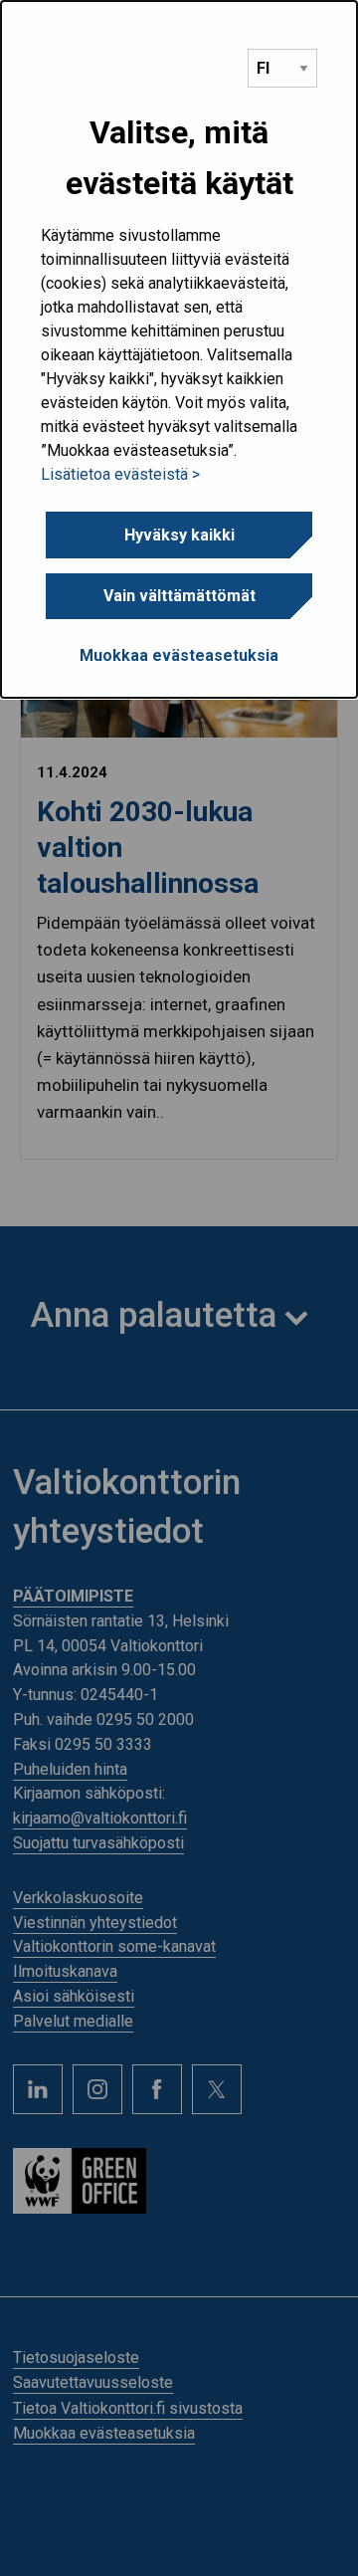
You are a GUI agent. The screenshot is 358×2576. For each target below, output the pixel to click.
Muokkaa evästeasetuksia (179, 655)
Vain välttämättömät (179, 596)
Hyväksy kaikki (179, 535)
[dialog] (179, 349)
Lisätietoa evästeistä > (120, 474)
